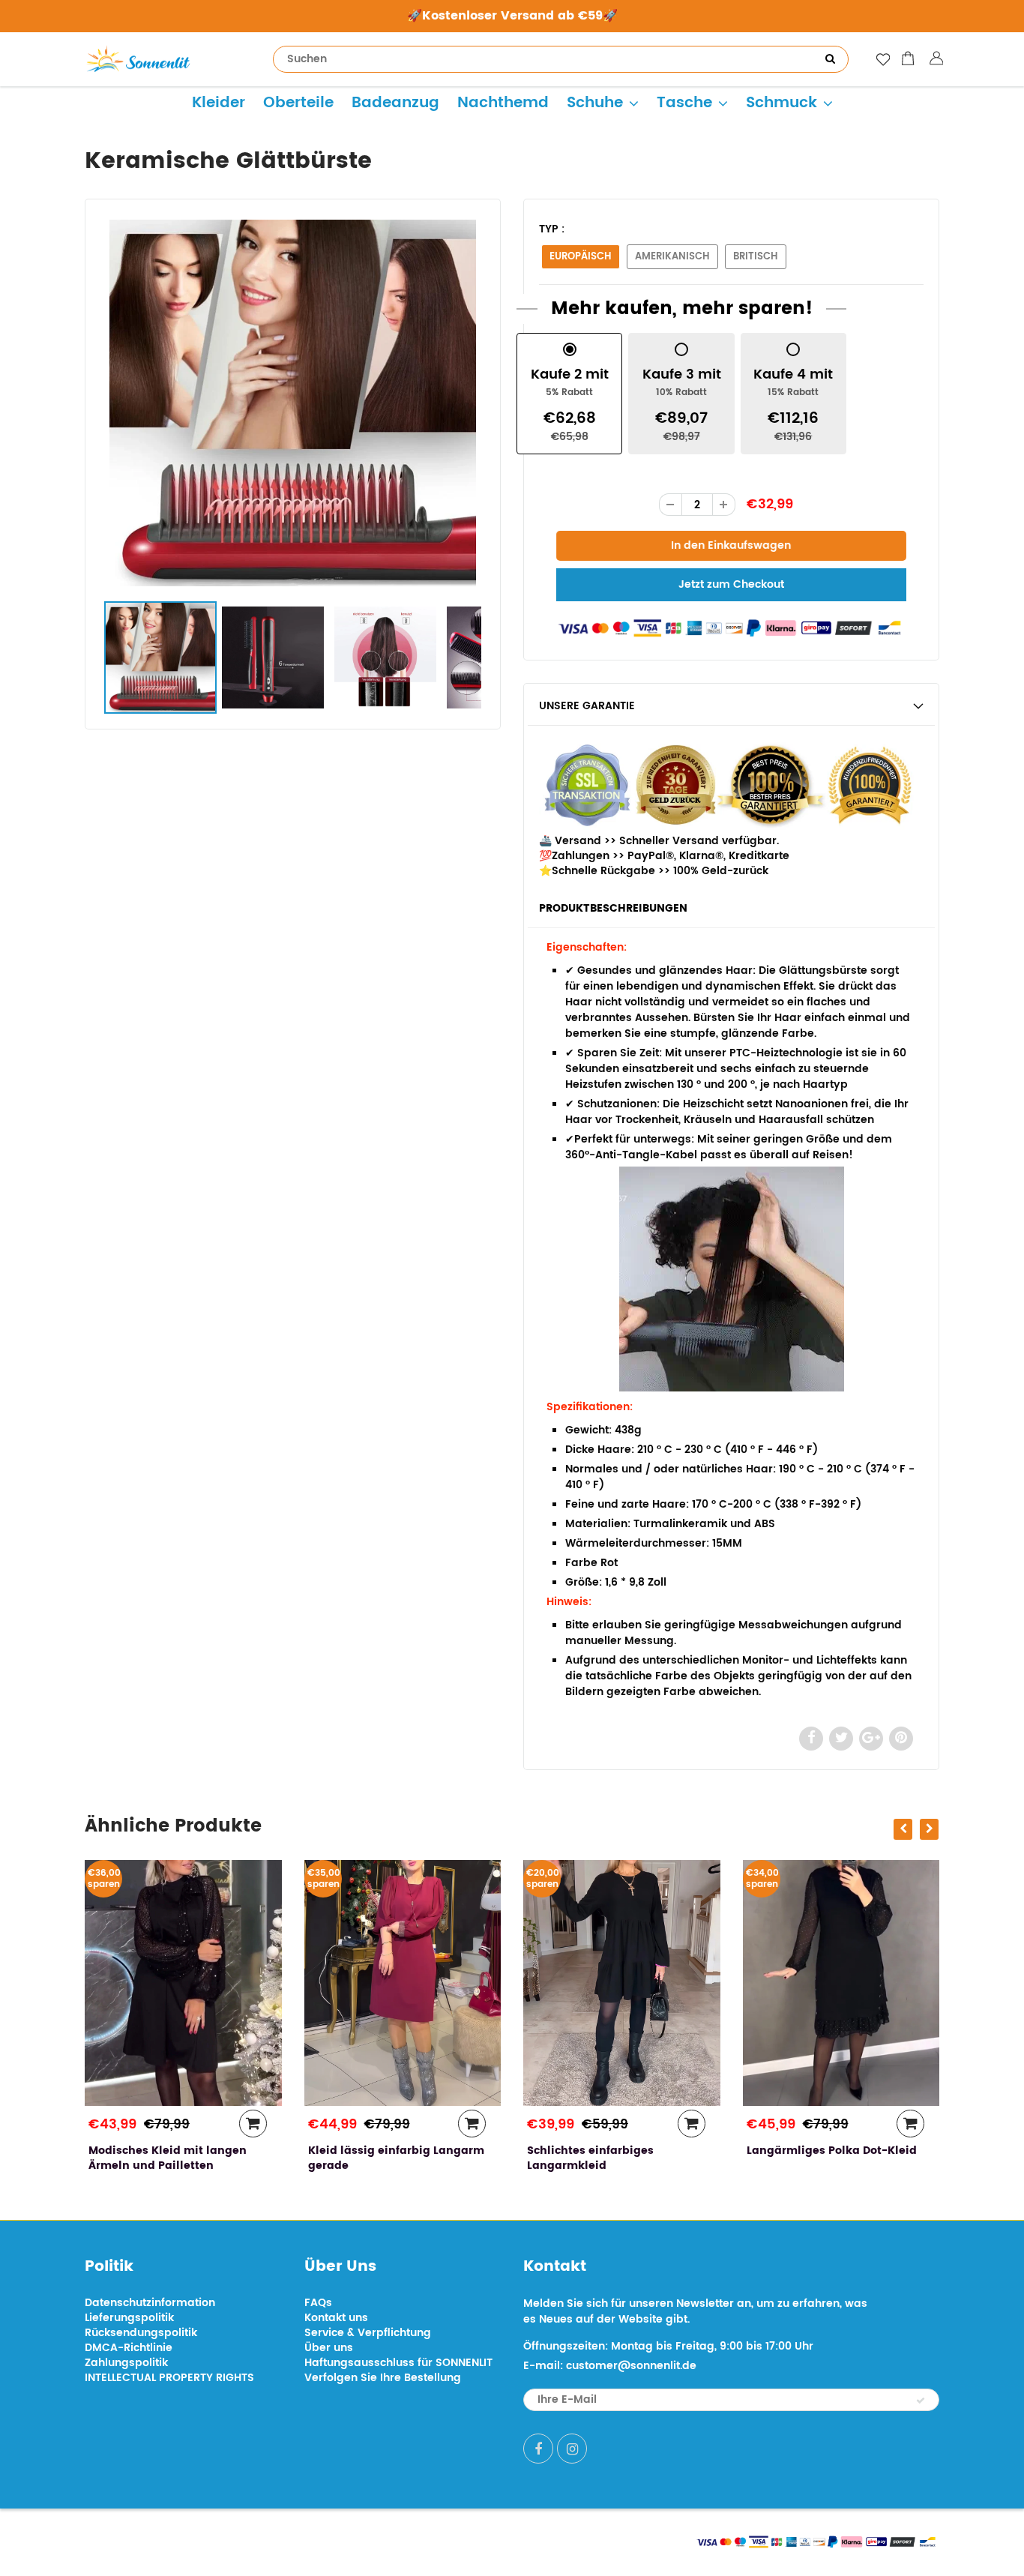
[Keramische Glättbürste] (293, 403)
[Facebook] (538, 2449)
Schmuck (781, 103)
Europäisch (581, 257)
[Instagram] (572, 2449)
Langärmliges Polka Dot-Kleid (612, 2151)
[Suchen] (830, 59)
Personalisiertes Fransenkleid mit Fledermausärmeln (831, 2158)
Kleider (219, 103)
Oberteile (298, 103)
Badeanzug (395, 103)
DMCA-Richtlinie (129, 2348)
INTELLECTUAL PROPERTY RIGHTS (169, 2378)
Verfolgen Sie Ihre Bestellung (383, 2378)
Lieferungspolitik (129, 2318)
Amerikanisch (672, 257)
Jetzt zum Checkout (731, 584)
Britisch (756, 257)
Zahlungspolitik (126, 2363)
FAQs (318, 2303)
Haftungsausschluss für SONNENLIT (398, 2363)
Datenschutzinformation (150, 2303)
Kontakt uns (336, 2318)
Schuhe (595, 103)
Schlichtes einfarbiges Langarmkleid (371, 2158)
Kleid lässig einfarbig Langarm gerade (177, 2158)
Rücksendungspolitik (141, 2333)
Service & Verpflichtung (368, 2333)
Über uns (329, 2348)
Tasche (684, 103)
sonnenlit (224, 2540)
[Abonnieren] (921, 2401)
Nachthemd (503, 103)
